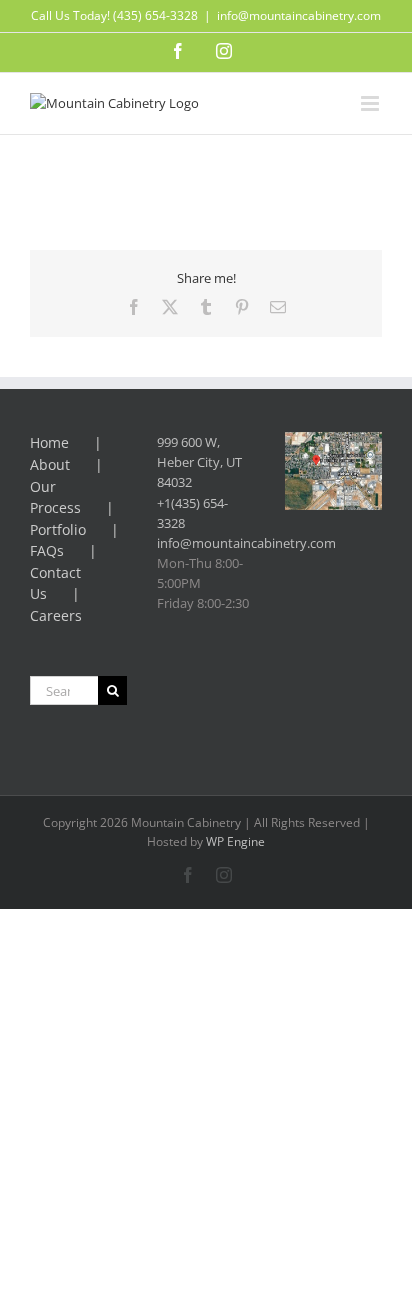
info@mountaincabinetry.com (299, 15)
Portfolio (58, 529)
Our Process (55, 497)
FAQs (47, 550)
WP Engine (235, 841)
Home (49, 442)
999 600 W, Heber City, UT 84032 (199, 462)
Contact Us (55, 583)
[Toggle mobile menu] (371, 103)
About (50, 464)
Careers (56, 615)
